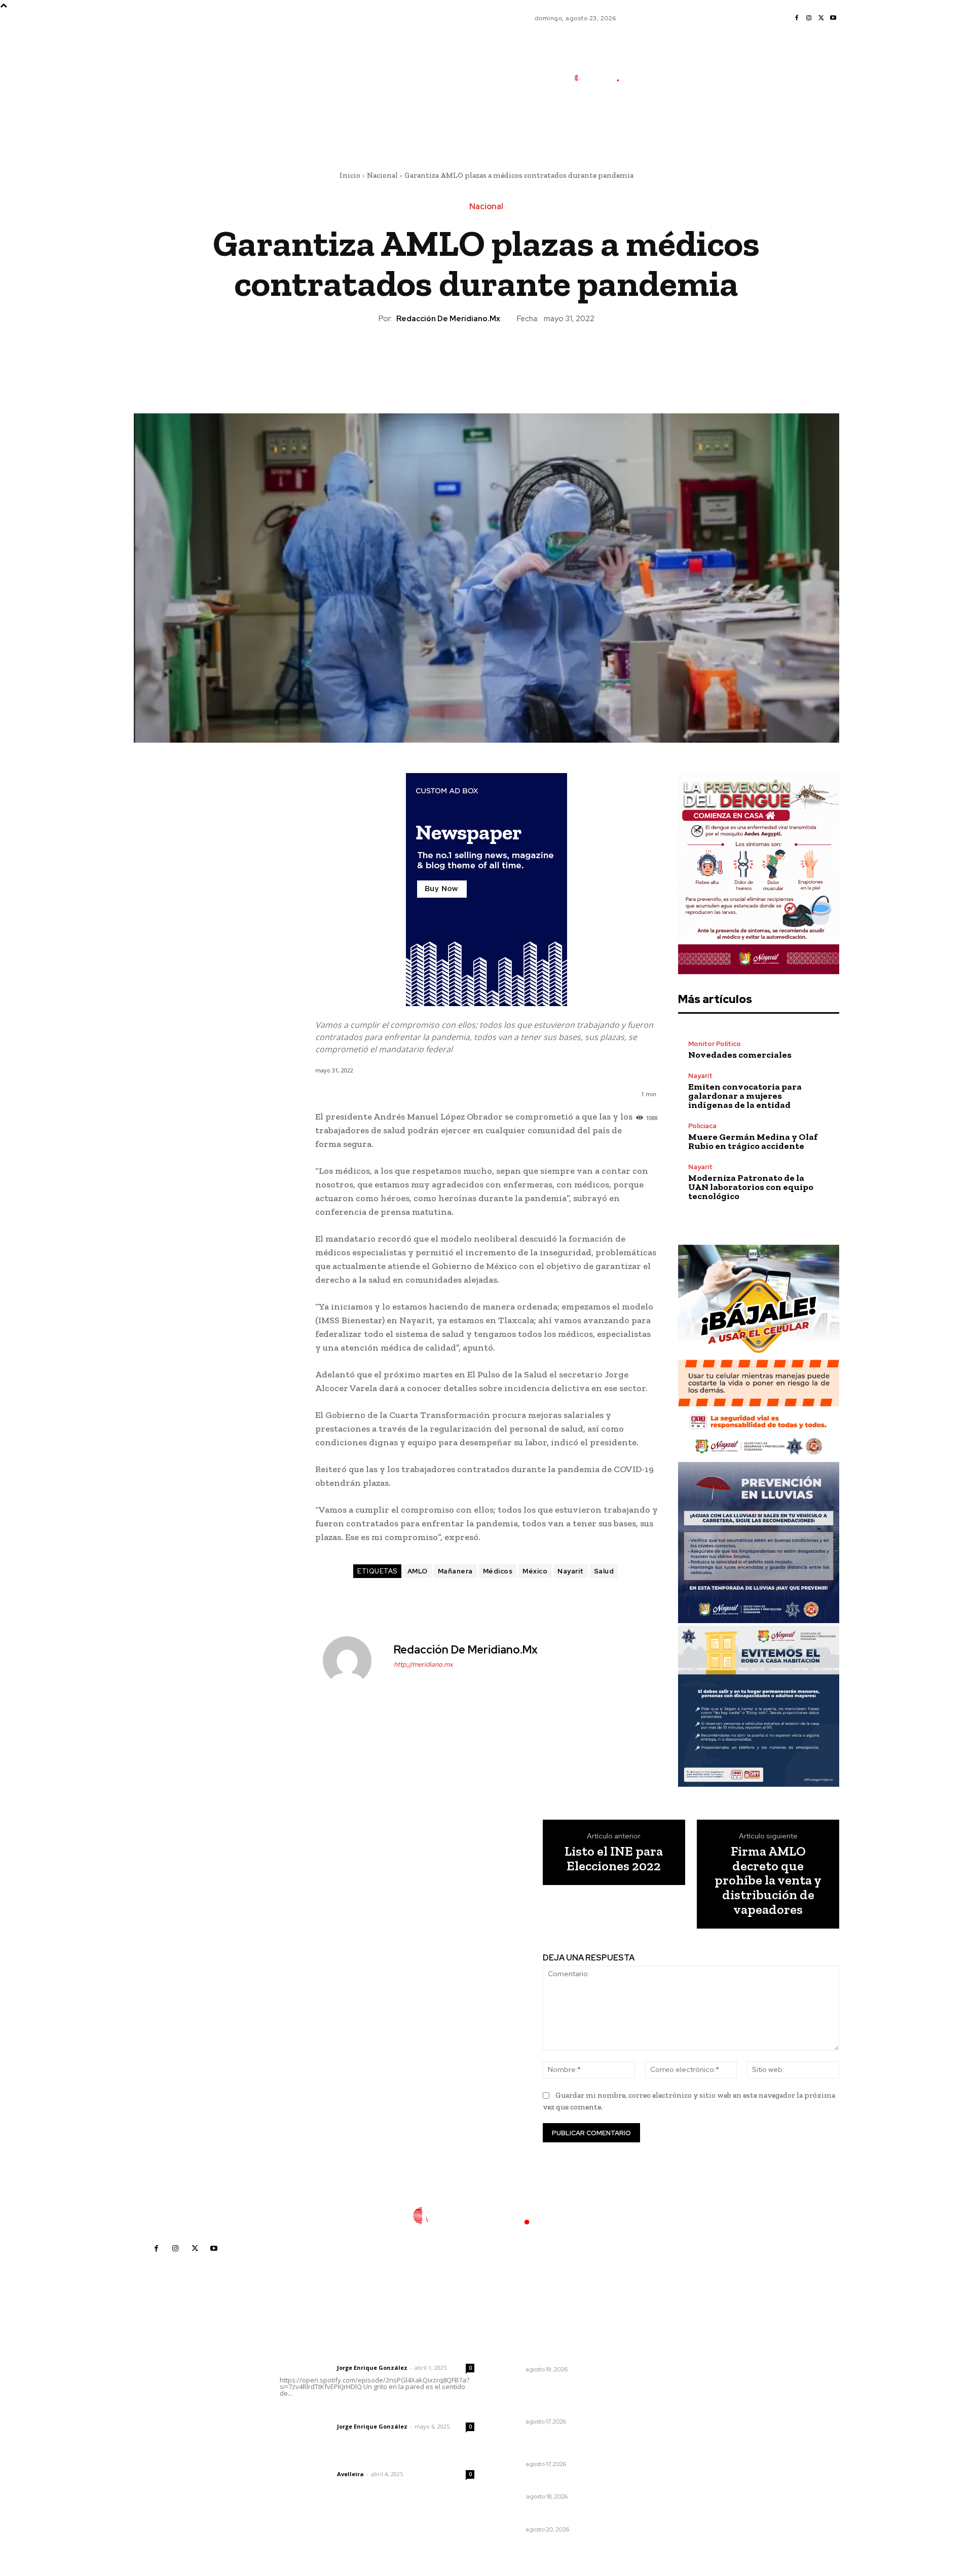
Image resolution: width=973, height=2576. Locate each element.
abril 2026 (667, 2431)
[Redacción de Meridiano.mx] (353, 1661)
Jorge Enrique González (372, 2368)
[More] (533, 359)
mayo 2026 (669, 2416)
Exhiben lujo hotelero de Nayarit (557, 2516)
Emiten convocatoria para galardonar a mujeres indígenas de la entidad (745, 1096)
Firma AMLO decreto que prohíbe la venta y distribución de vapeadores (768, 1880)
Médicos (498, 1571)
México (535, 1571)
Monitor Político (715, 1044)
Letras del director (306, 2368)
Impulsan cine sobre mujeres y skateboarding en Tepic (553, 2351)
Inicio (350, 175)
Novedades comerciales (740, 1055)
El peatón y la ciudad (328, 2460)
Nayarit (571, 1571)
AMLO (418, 1571)
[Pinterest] (486, 359)
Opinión (511, 2496)
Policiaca (702, 1126)
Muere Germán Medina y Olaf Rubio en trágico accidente (753, 1141)
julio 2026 (667, 2386)
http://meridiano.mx (423, 1664)
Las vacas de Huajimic (333, 2413)
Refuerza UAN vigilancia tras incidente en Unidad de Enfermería (551, 2398)
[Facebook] (797, 18)
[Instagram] (809, 18)
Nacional (382, 175)
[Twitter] (821, 18)
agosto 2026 (672, 2371)
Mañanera (455, 1571)
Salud (604, 1571)
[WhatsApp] (509, 359)
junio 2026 (668, 2401)
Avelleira (350, 2474)
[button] (666, 123)
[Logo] (603, 78)
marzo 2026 (671, 2447)
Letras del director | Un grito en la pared (372, 2354)
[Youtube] (833, 18)
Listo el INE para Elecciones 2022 (614, 1858)
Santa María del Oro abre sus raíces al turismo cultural (551, 2446)
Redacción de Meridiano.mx (448, 319)
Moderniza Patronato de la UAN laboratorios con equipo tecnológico (751, 1187)
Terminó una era (528, 2483)
